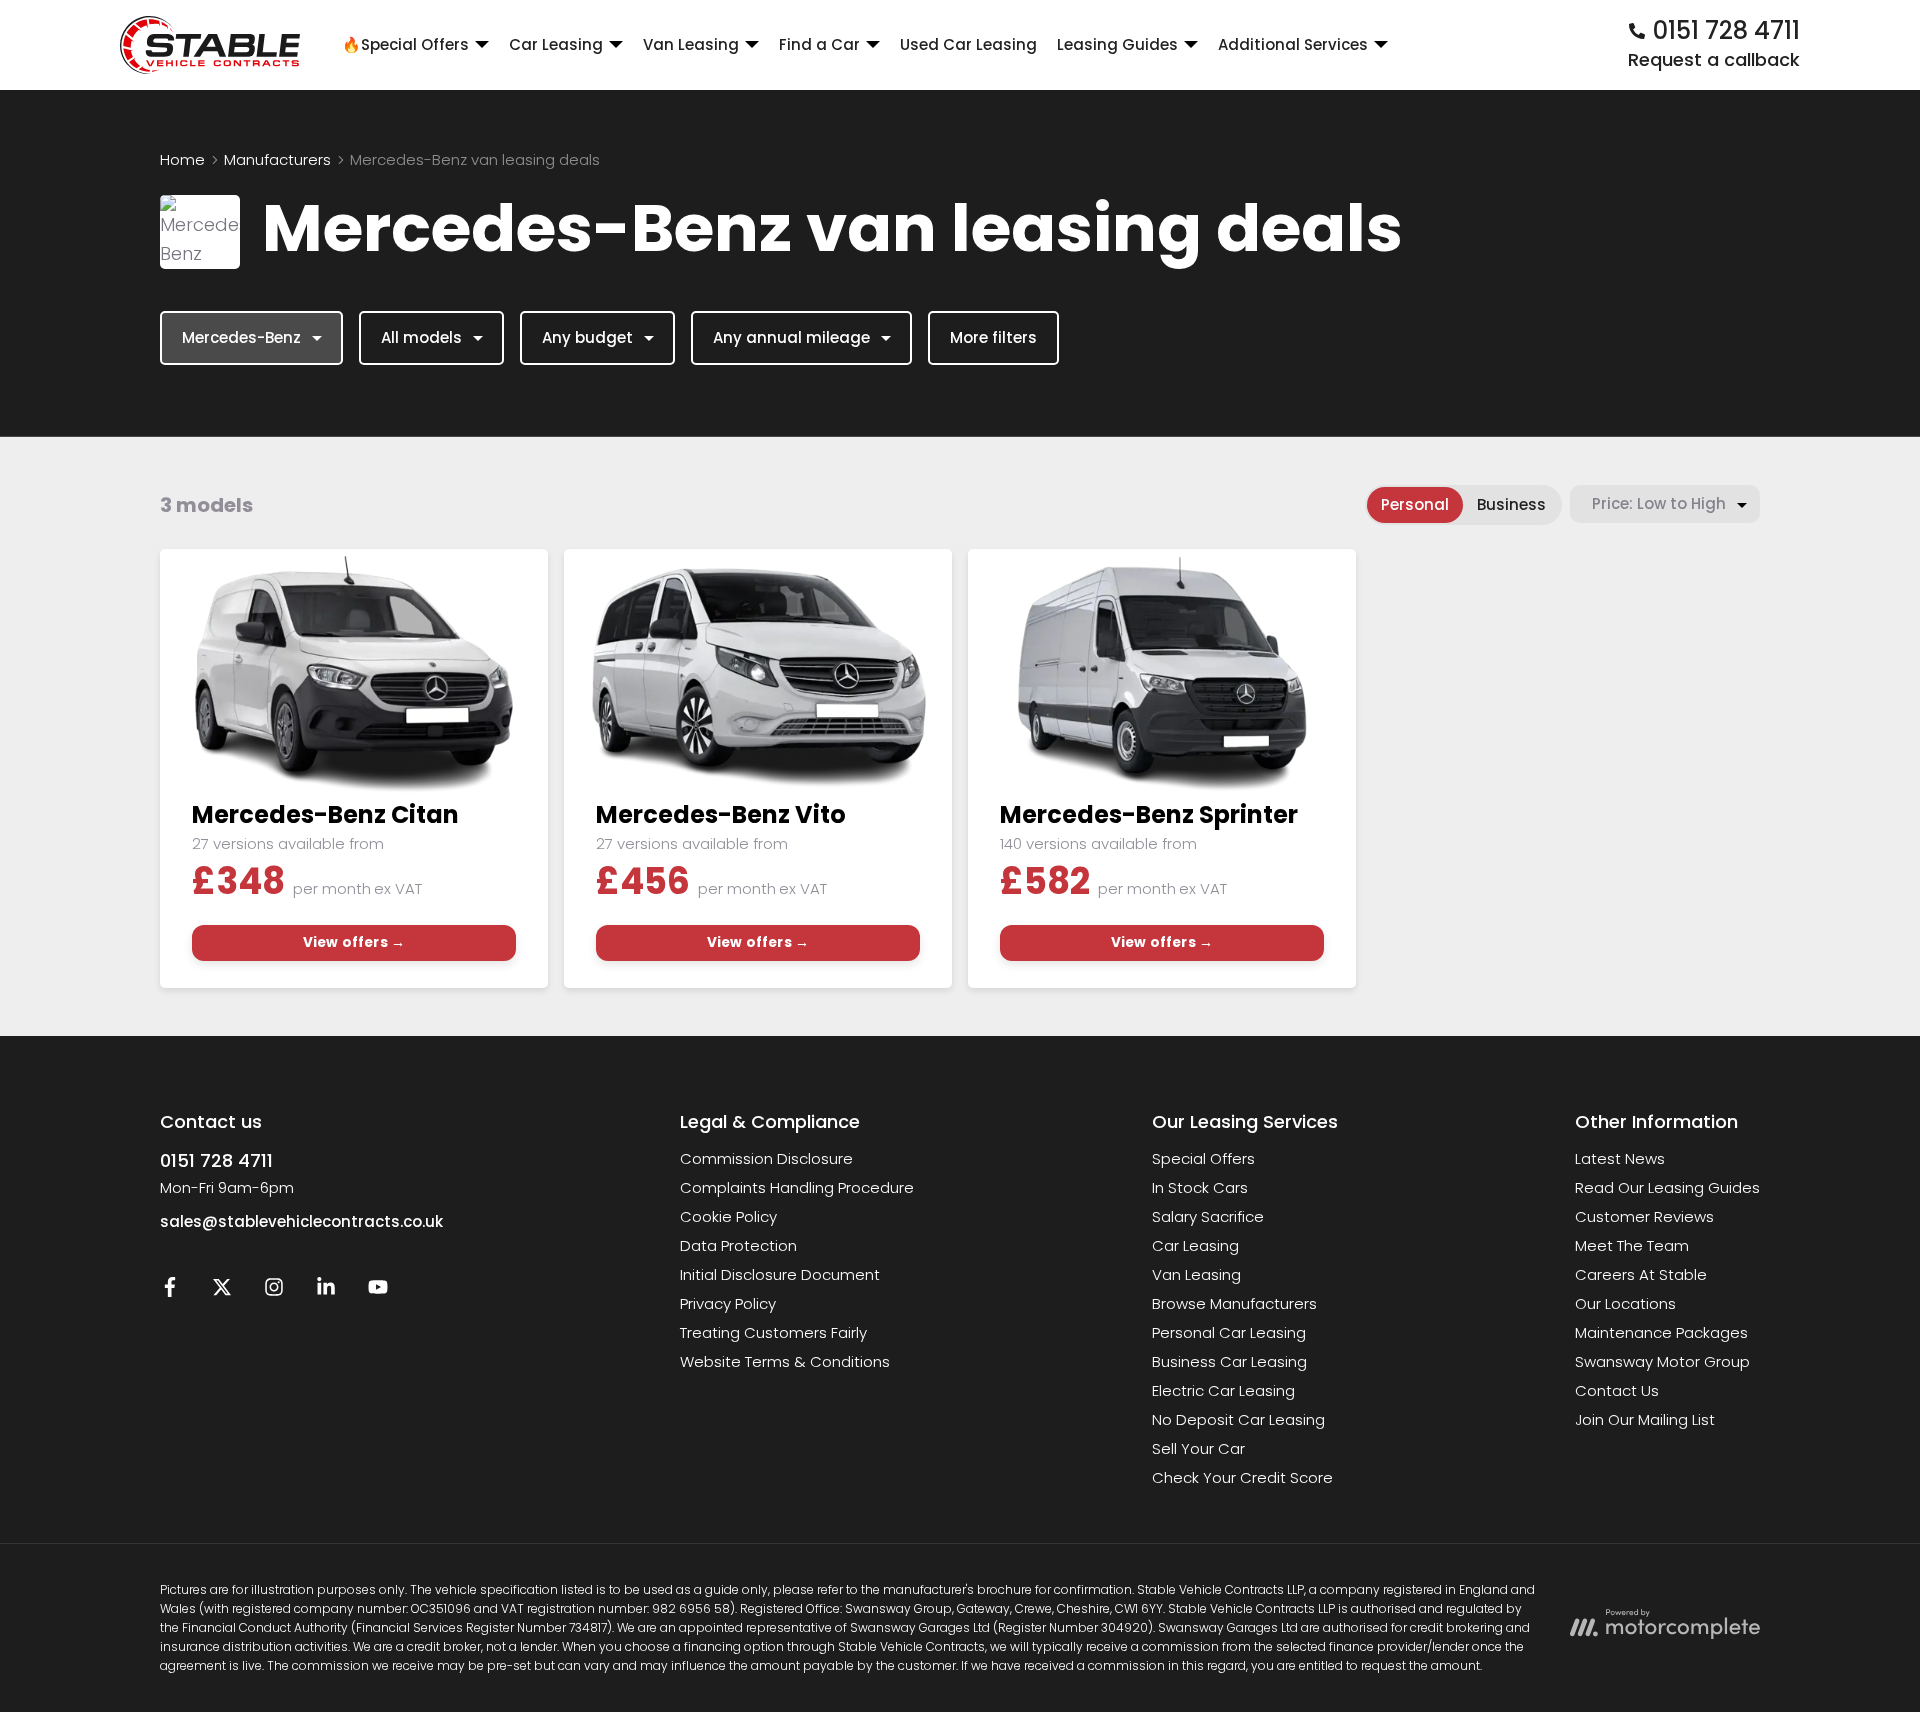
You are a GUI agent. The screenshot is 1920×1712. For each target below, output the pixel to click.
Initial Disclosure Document (780, 1274)
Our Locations (1625, 1303)
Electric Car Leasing (1223, 1390)
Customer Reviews (1644, 1216)
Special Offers (1203, 1158)
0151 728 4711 (216, 1160)
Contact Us (1617, 1390)
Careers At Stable (1641, 1274)
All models (421, 337)
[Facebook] (170, 1291)
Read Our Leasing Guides (1667, 1187)
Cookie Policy (728, 1216)
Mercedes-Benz (241, 337)
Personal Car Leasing (1229, 1332)
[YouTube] (378, 1291)
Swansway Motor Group (1662, 1361)
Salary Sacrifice (1208, 1216)
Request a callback (1714, 59)
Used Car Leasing (968, 44)
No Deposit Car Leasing (1238, 1419)
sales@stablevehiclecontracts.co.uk (301, 1221)
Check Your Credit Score (1242, 1477)
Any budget (587, 337)
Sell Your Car (1198, 1448)
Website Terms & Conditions (785, 1361)
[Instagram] (274, 1291)
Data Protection (738, 1245)
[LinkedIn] (326, 1291)
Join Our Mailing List (1645, 1419)
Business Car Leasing (1229, 1361)
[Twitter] (222, 1291)
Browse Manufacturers (1234, 1303)
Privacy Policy (728, 1303)
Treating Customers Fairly (773, 1332)
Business (1511, 504)
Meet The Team (1632, 1245)
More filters (993, 337)
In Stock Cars (1200, 1187)
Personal (1415, 504)
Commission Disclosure (766, 1158)
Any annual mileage (791, 337)
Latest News (1620, 1158)
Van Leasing (1196, 1274)
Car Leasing (1195, 1245)
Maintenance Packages (1661, 1332)
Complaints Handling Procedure (797, 1187)
